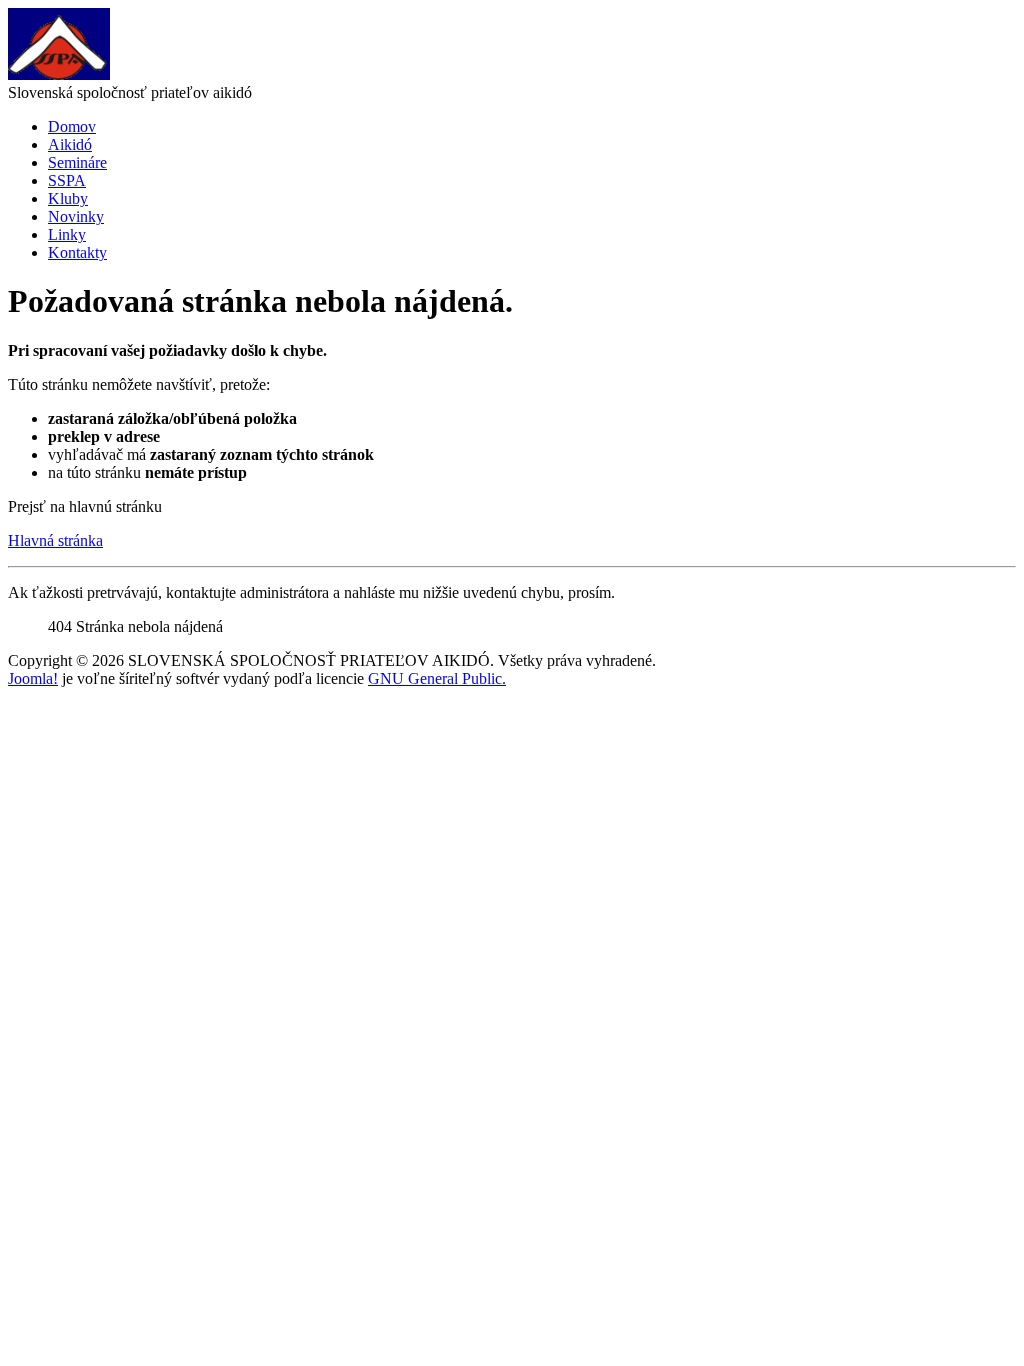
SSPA (67, 180)
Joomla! (33, 678)
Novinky (76, 216)
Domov (72, 126)
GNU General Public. (437, 678)
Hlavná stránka (55, 540)
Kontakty (77, 252)
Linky (67, 234)
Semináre (77, 162)
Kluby (68, 198)
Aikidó (70, 144)
